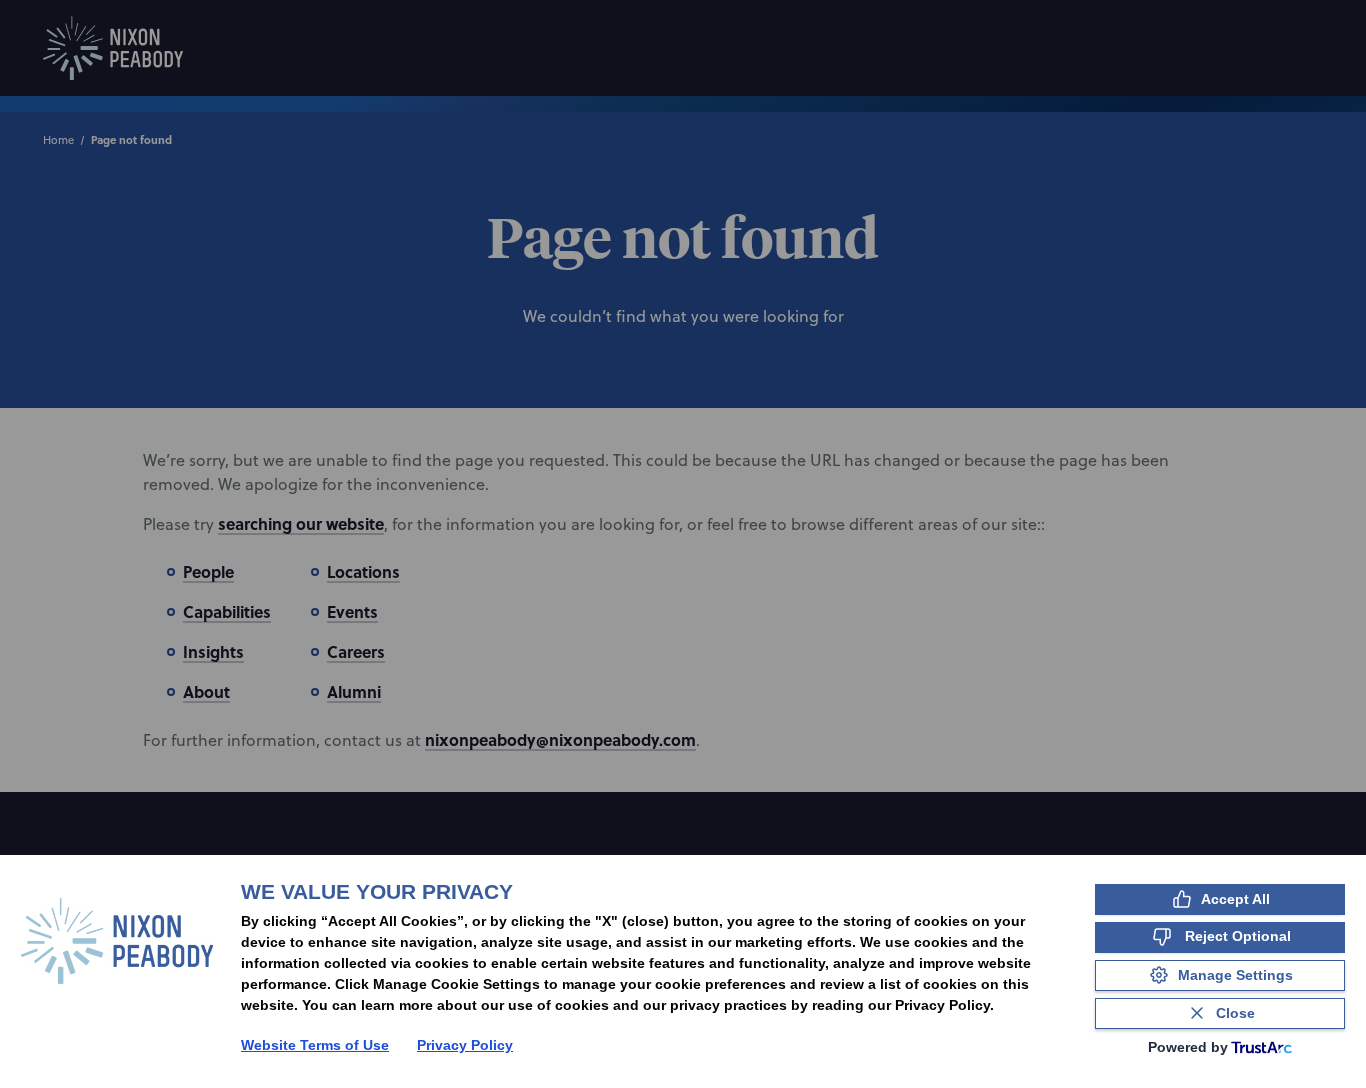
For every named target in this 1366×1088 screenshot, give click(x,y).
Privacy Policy (465, 1045)
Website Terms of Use (315, 1045)
